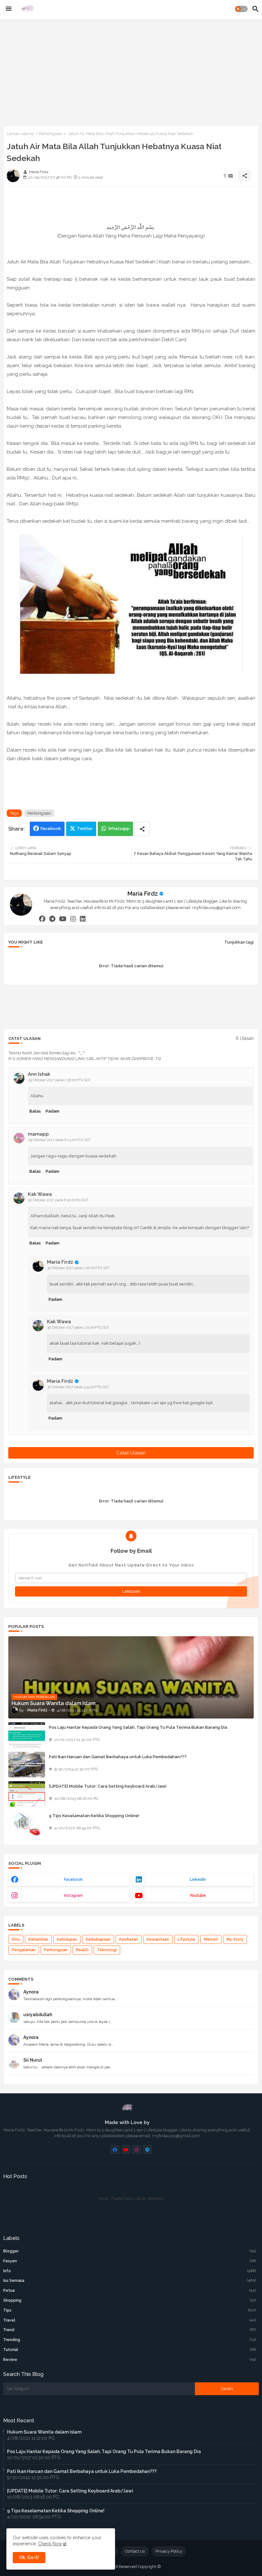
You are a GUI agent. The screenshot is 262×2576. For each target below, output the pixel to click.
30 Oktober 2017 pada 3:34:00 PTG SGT (78, 1387)
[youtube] (63, 919)
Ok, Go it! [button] (29, 2557)
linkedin (198, 1880)
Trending (130, 2340)
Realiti (82, 1950)
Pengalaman (24, 1950)
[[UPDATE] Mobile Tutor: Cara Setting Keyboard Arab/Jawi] (27, 1794)
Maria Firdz (143, 894)
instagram (73, 1896)
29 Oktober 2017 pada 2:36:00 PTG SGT (59, 1080)
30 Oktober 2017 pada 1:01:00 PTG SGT (78, 1328)
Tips (130, 2310)
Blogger (130, 2251)
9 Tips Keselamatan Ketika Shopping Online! (94, 1816)
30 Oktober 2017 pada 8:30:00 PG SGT (58, 1200)
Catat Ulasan (131, 1453)
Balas (35, 1111)
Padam (53, 1111)
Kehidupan (67, 1939)
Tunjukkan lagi (239, 942)
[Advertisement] (131, 71)
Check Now (50, 2544)
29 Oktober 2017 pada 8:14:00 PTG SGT (59, 1140)
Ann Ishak (39, 1074)
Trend (130, 2330)
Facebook (51, 829)
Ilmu (16, 1939)
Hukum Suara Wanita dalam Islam (44, 2432)
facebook (73, 1880)
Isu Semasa (130, 2281)
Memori (211, 1939)
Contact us (135, 2551)
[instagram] (73, 919)
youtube (198, 1896)
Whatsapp (119, 829)
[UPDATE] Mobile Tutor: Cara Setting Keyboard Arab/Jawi (108, 1786)
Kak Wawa (40, 1194)
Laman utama (20, 134)
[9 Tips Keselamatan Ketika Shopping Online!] (27, 1823)
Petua (130, 2290)
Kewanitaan (158, 1939)
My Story (235, 1939)
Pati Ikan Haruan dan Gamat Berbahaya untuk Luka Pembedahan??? (118, 1757)
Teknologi (107, 1950)
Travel (130, 2320)
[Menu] (9, 9)
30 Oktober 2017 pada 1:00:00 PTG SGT (78, 1268)
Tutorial (130, 2350)
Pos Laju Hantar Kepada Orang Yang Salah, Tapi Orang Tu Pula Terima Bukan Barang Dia (138, 1727)
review (130, 2360)
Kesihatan (129, 1939)
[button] (241, 9)
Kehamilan (38, 1939)
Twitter (85, 829)
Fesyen (130, 2261)
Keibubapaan (98, 1939)
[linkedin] (83, 919)
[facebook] (42, 919)
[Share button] (142, 829)
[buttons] (115, 2149)
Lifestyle (186, 1939)
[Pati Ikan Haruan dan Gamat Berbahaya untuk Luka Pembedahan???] (27, 1765)
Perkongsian (51, 134)
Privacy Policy (169, 2551)
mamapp (38, 1134)
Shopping (130, 2300)
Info (130, 2271)
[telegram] (52, 919)
